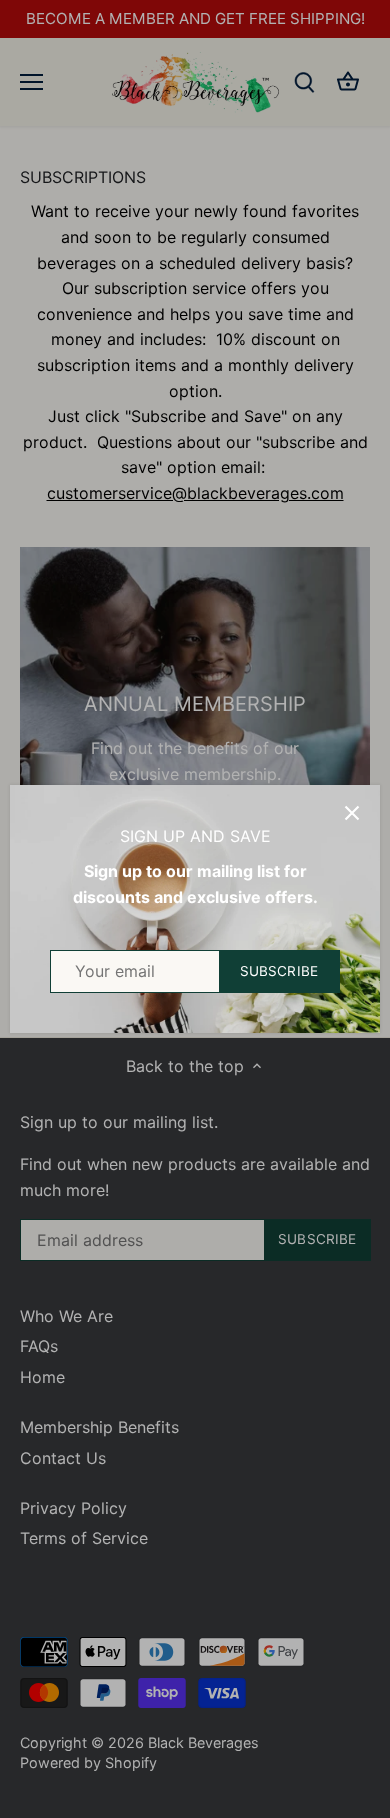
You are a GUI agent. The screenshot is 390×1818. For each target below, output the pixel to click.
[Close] (352, 813)
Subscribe (279, 971)
